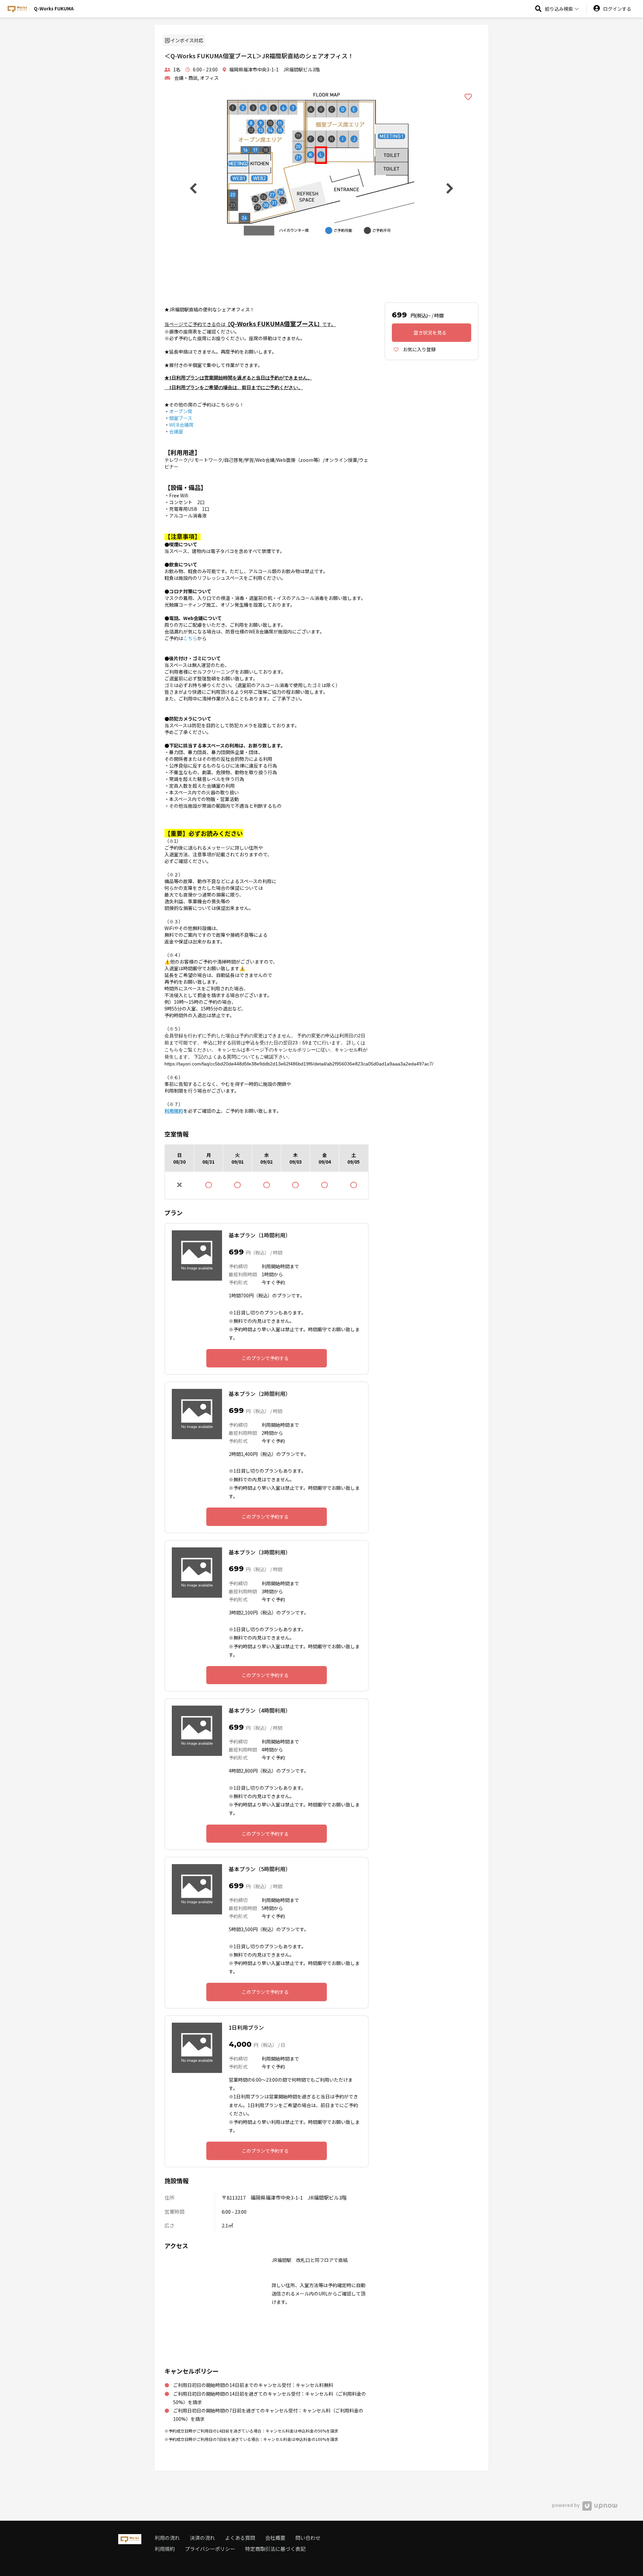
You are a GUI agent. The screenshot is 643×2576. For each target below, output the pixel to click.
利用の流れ (167, 2538)
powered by (566, 2505)
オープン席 (181, 411)
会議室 (176, 431)
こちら (190, 638)
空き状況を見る (430, 332)
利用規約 (165, 2549)
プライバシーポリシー (210, 2549)
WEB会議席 (181, 425)
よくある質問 (240, 2538)
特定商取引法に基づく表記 (275, 2549)
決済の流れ (202, 2538)
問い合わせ (308, 2538)
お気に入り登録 (419, 349)
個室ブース (181, 418)
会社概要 (275, 2538)
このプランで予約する (265, 1358)
